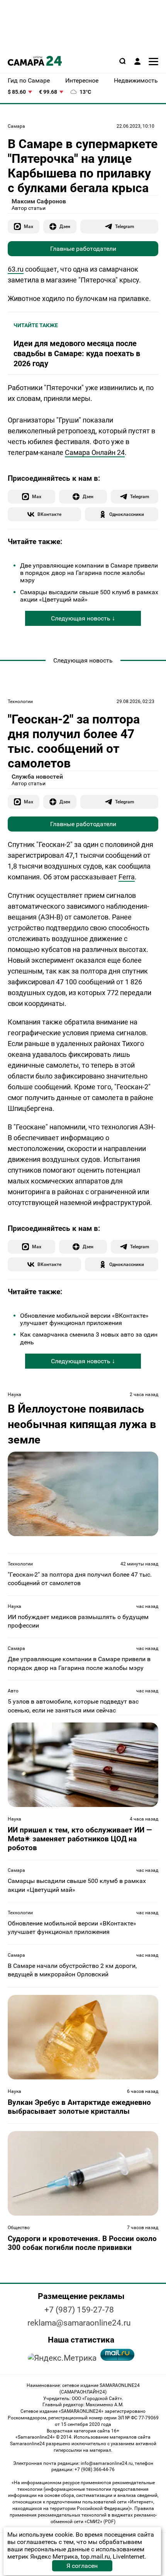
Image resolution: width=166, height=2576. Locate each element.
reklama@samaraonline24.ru (79, 2323)
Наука (14, 1394)
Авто (13, 1691)
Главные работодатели (83, 249)
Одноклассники (127, 514)
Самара (16, 126)
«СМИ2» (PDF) (100, 2522)
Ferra (127, 877)
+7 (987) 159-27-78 (79, 2310)
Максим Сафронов (39, 201)
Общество (19, 2228)
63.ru (16, 269)
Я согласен (82, 2566)
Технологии (20, 701)
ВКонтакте (49, 514)
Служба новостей (37, 777)
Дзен (65, 226)
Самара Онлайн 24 (95, 452)
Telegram (124, 226)
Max (29, 226)
